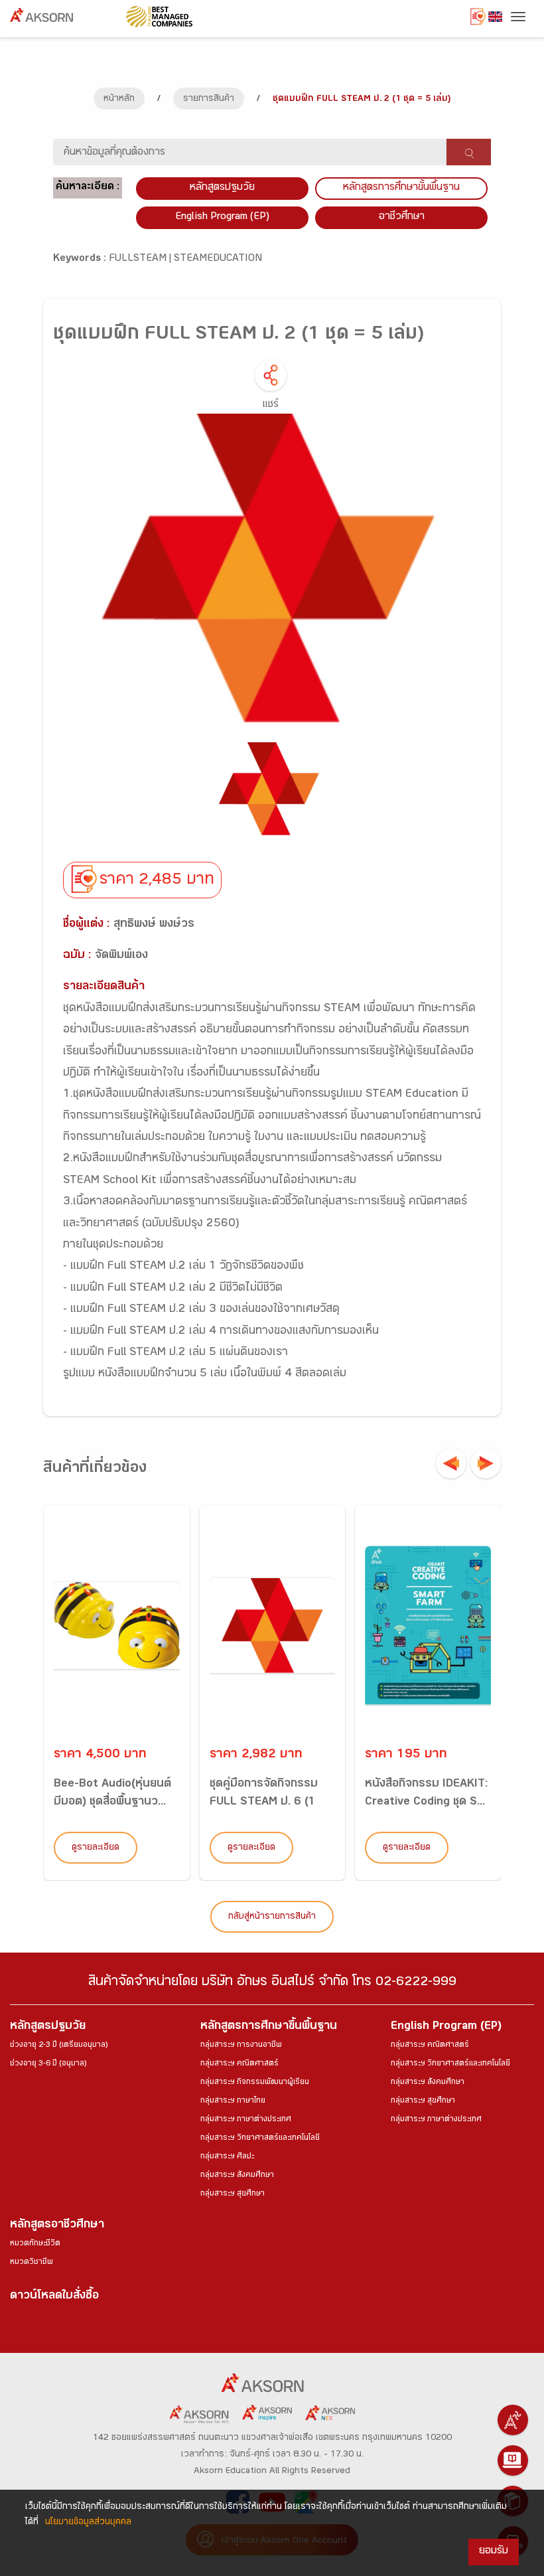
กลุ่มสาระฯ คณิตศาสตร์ (239, 2064)
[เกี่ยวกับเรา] (513, 2420)
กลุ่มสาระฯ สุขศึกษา (233, 2194)
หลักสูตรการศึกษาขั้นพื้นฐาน (401, 188)
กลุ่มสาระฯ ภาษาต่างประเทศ (246, 2120)
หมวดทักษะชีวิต (35, 2244)
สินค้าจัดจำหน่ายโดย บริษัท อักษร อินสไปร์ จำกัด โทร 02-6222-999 (272, 1983)
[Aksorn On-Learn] (513, 2460)
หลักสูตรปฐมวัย (48, 2027)
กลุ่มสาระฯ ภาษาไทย (233, 2101)
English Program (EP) (222, 217)
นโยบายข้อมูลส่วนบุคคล (88, 2523)
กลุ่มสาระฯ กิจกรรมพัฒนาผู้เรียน (255, 2083)
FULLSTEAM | (141, 259)
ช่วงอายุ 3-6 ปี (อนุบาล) (48, 2064)
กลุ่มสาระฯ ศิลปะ (227, 2157)
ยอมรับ (494, 2552)
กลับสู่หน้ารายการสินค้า (272, 1917)
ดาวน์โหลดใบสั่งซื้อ (54, 2297)
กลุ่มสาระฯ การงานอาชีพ (241, 2046)
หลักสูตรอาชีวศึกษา (57, 2226)
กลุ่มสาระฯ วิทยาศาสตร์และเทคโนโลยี (260, 2138)
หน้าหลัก (119, 100)
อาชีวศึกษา (402, 217)
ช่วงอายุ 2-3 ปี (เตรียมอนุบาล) (59, 2046)
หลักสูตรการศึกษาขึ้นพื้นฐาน (269, 2027)
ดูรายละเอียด (96, 1848)
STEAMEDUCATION (218, 259)
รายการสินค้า (209, 100)
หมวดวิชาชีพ (32, 2263)
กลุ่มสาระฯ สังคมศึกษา (237, 2176)
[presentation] (451, 1463)
